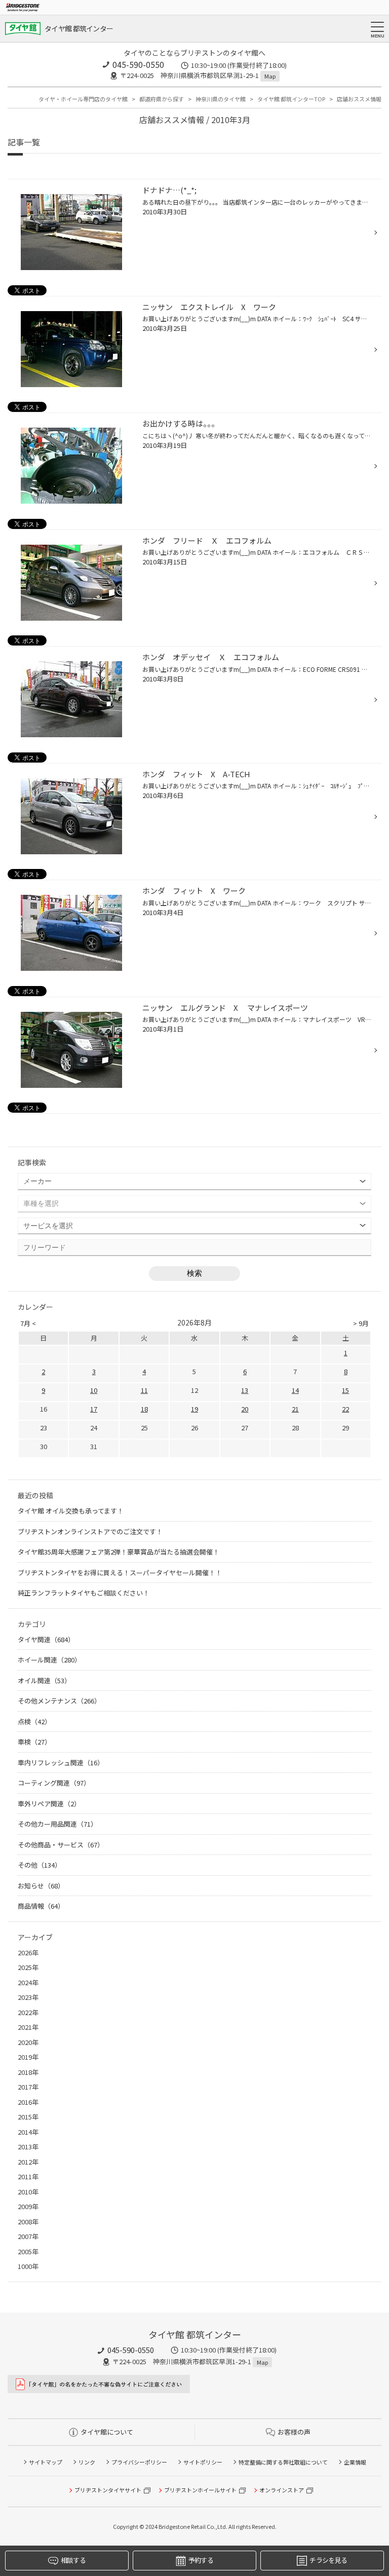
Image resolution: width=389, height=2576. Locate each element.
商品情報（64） (41, 1906)
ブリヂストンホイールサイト (200, 2490)
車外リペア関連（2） (49, 1804)
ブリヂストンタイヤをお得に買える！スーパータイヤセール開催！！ (120, 1573)
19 (194, 1409)
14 (295, 1390)
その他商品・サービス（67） (61, 1845)
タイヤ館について (107, 2432)
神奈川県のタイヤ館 (221, 99)
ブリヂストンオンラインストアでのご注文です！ (90, 1531)
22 (345, 1409)
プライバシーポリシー (139, 2462)
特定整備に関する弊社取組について (283, 2462)
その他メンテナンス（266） (59, 1701)
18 (144, 1409)
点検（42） (34, 1721)
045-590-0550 (138, 64)
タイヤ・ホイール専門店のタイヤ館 (83, 99)
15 (345, 1390)
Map (270, 76)
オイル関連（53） (44, 1680)
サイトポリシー (203, 2462)
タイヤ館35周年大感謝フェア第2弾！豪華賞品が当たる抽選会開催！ (119, 1552)
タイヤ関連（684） (46, 1639)
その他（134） (40, 1865)
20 (245, 1409)
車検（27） (34, 1742)
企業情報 (355, 2462)
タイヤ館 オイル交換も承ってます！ (71, 1511)
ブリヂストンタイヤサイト (108, 2490)
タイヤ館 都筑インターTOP (291, 99)
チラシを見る (328, 2560)
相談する (73, 2560)
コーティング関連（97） (54, 1783)
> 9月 (361, 1323)
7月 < (28, 1323)
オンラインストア (282, 2490)
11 (144, 1390)
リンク (87, 2462)
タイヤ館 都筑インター (79, 28)
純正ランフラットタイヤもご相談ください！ (84, 1593)
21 (295, 1409)
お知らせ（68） (41, 1886)
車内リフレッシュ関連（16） (61, 1763)
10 (94, 1390)
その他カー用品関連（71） (57, 1824)
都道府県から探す (162, 99)
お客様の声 (294, 2432)
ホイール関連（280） (49, 1660)
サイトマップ (46, 2462)
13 (245, 1390)
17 (94, 1409)
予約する (201, 2560)
